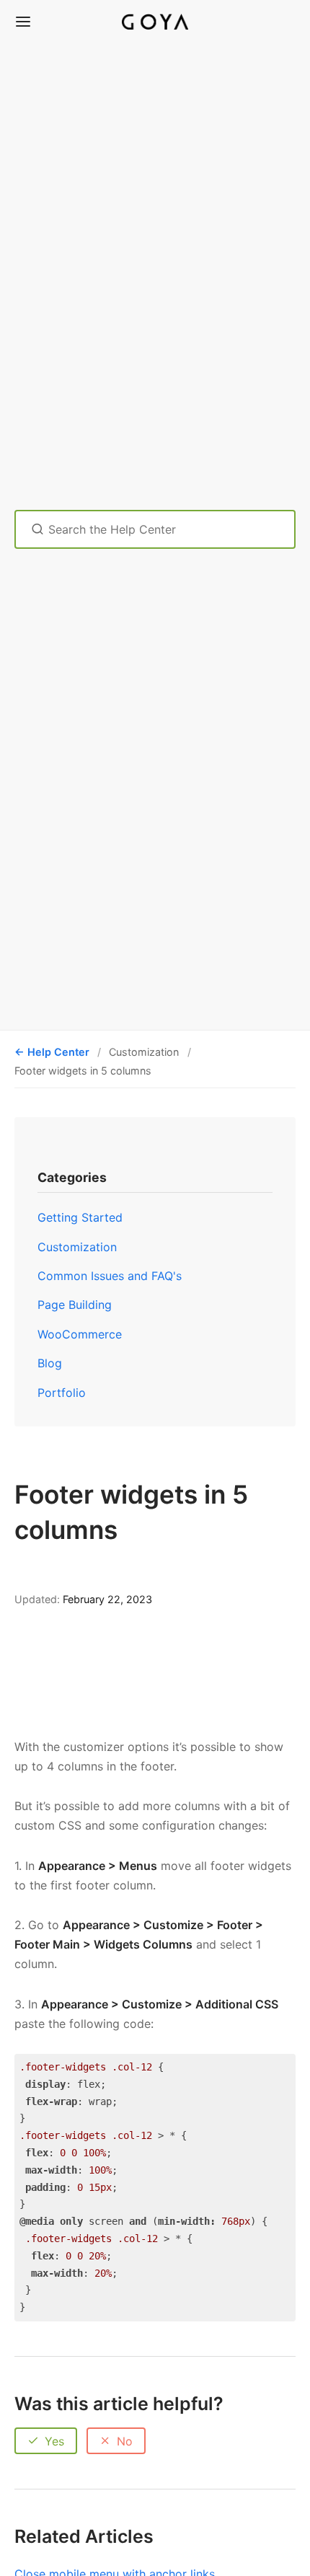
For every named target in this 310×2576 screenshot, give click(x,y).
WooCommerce (80, 1334)
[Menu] (23, 22)
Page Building (75, 1305)
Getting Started (80, 1217)
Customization (77, 1247)
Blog (50, 1363)
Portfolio (62, 1393)
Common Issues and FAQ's (110, 1276)
